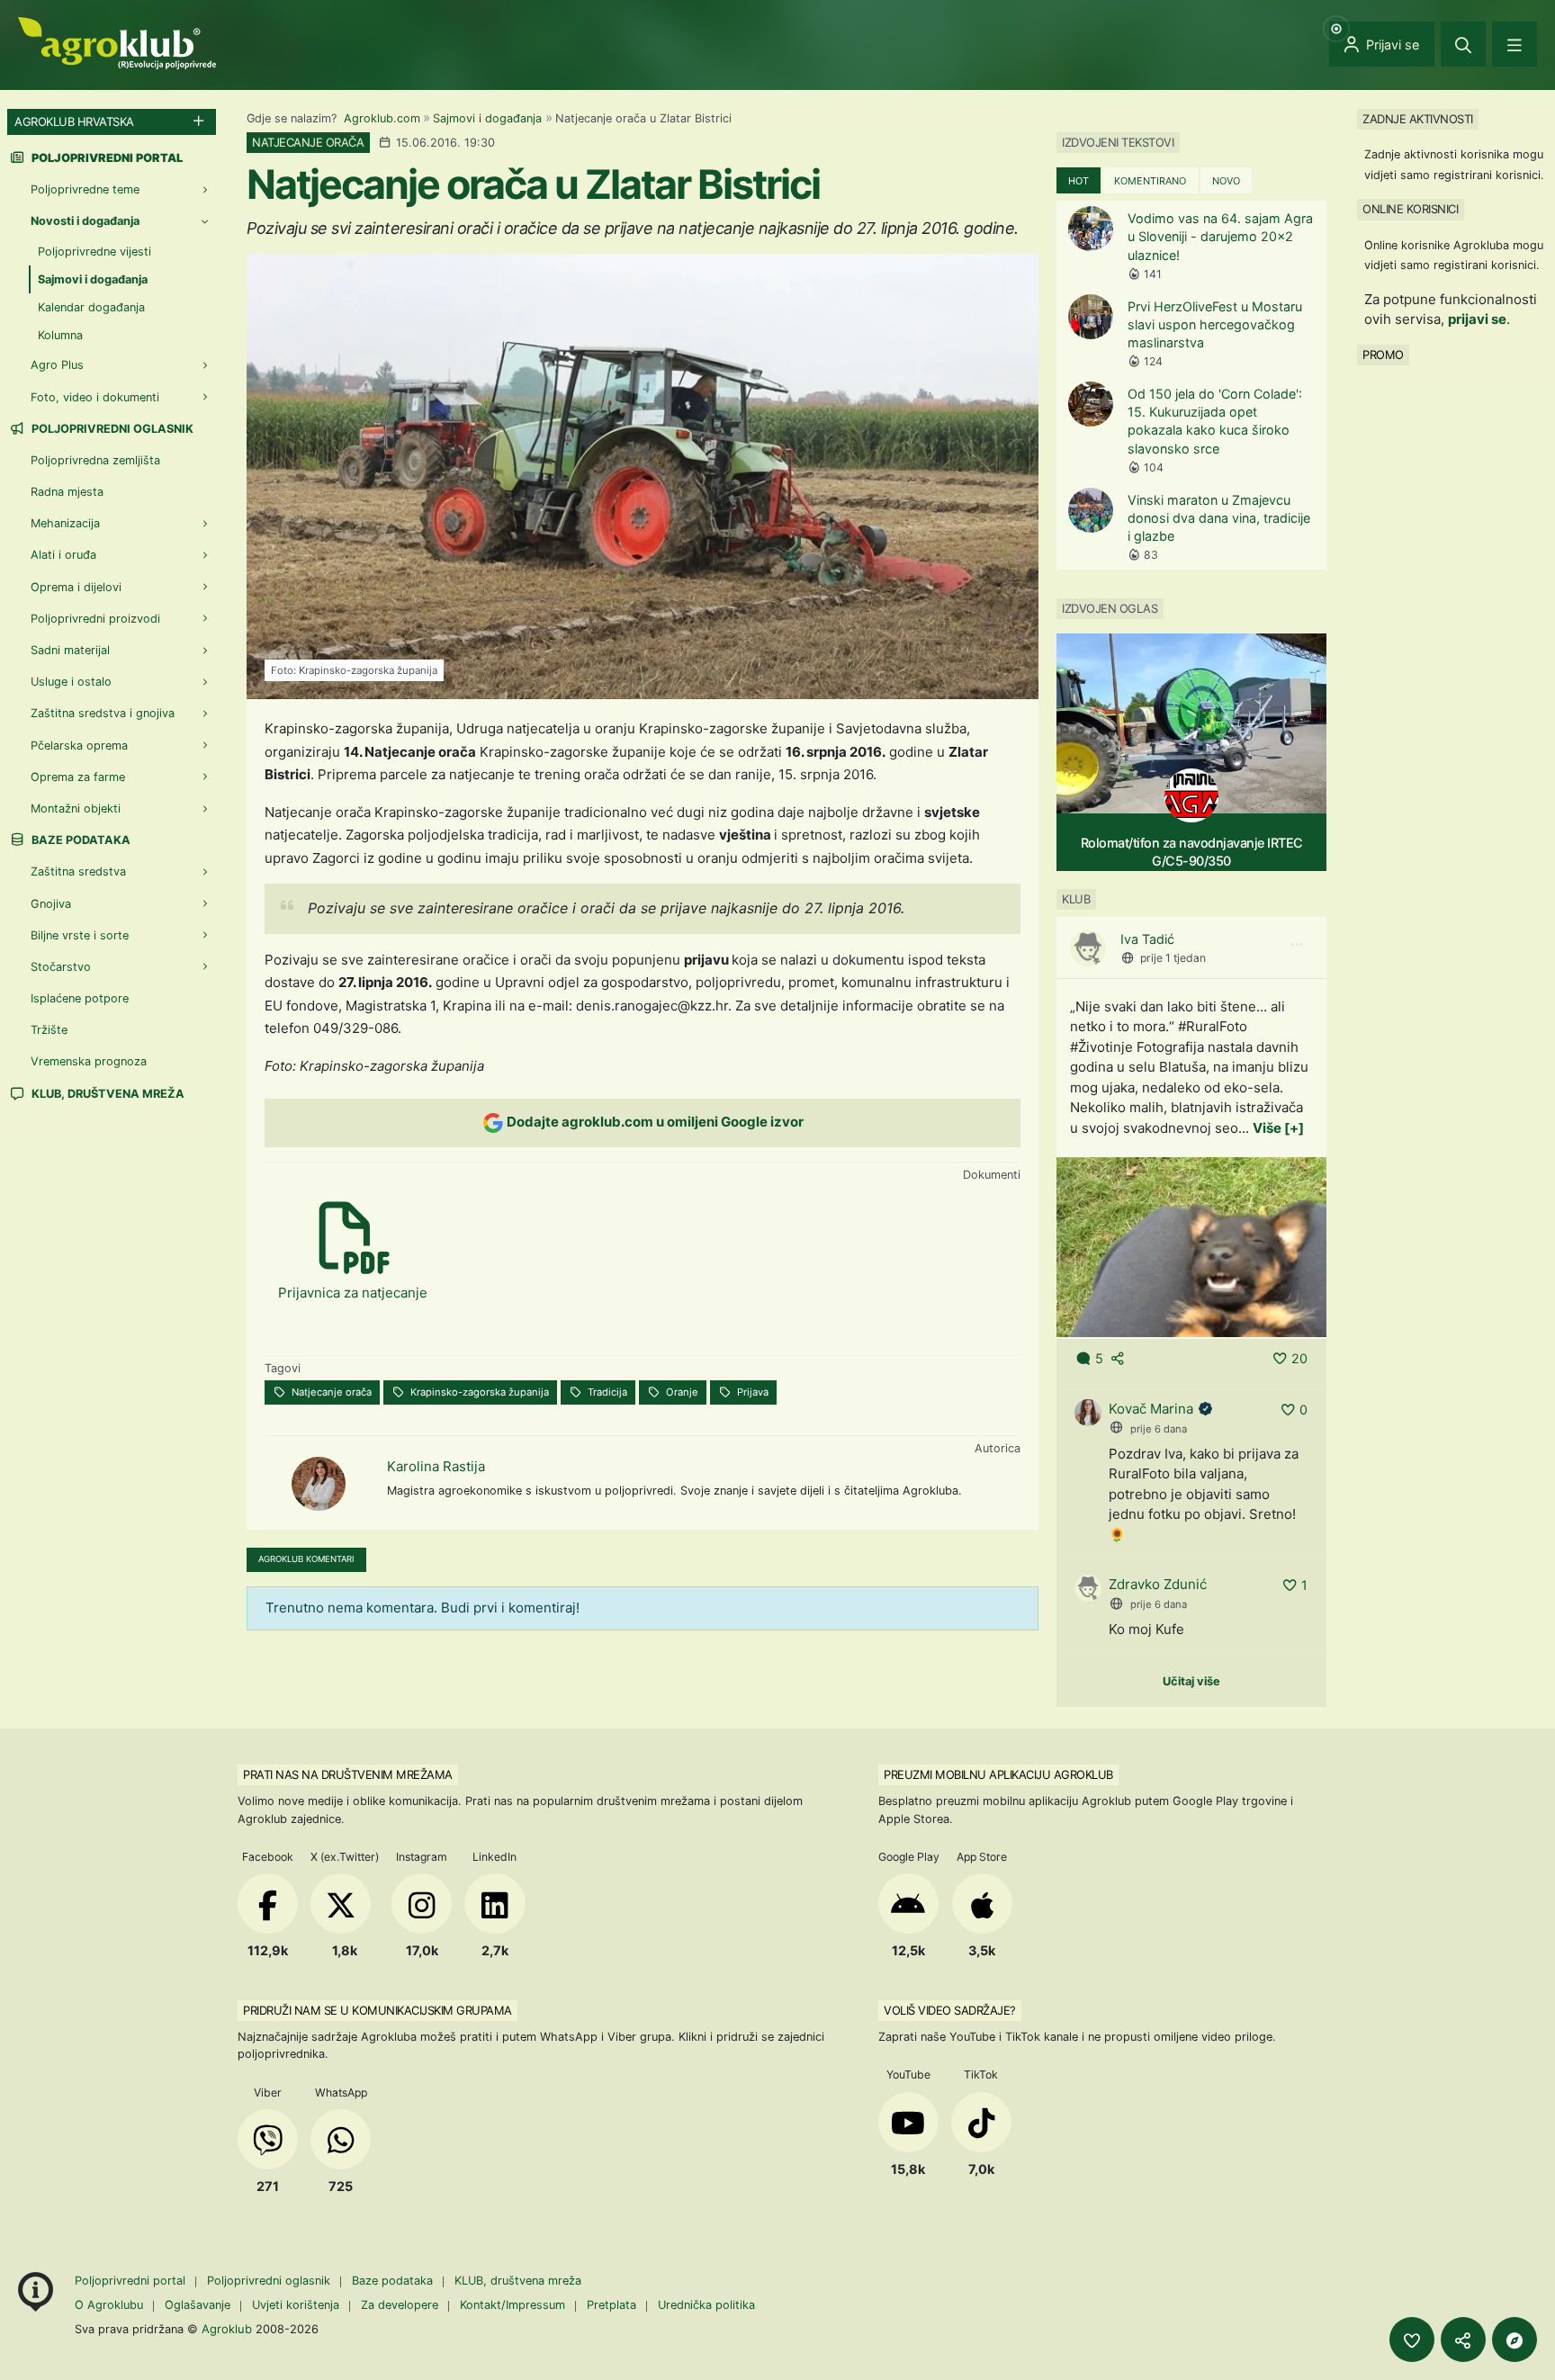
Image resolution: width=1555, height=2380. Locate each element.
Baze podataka (80, 840)
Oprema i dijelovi (76, 587)
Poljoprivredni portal (132, 2281)
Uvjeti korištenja (296, 2305)
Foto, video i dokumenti (95, 397)
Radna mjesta (67, 492)
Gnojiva (51, 904)
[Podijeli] (1463, 2340)
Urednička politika (706, 2305)
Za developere (400, 2305)
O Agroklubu (109, 2305)
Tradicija (606, 1392)
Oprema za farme (78, 777)
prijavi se (1477, 319)
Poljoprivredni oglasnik (111, 429)
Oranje (681, 1392)
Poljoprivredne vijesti (94, 251)
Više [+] (1278, 1128)
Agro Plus (57, 365)
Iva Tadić (1147, 939)
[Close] (1463, 44)
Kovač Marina (1151, 1409)
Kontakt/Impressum (512, 2305)
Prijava (751, 1392)
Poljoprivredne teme (85, 189)
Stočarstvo (61, 967)
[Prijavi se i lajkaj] (1412, 2340)
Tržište (49, 1030)
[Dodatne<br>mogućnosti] (1515, 2340)
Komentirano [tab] (1150, 181)
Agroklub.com (382, 118)
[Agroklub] (117, 42)
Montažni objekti (76, 808)
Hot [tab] (1079, 181)
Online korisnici (1410, 209)
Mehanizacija (65, 523)
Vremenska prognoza (89, 1061)
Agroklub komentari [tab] (306, 1559)
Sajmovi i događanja (487, 118)
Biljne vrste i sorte (80, 935)
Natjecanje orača (330, 1392)
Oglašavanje (198, 2305)
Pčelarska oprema (79, 745)
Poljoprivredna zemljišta (95, 460)
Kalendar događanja (91, 307)
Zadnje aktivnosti (1418, 119)
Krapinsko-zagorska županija (478, 1392)
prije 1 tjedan (1173, 958)
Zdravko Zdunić (1158, 1584)
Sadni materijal (70, 650)
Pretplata (611, 2305)
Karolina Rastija (436, 1466)
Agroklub (227, 2329)
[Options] (1297, 945)
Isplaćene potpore (80, 998)
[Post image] (1191, 1246)
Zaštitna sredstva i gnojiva (103, 713)
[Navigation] (1515, 44)
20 (1299, 1358)
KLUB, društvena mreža (107, 1094)
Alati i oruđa (63, 555)
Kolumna (60, 335)
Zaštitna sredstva (78, 871)
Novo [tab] (1226, 181)
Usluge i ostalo (71, 682)
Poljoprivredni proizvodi (95, 619)
